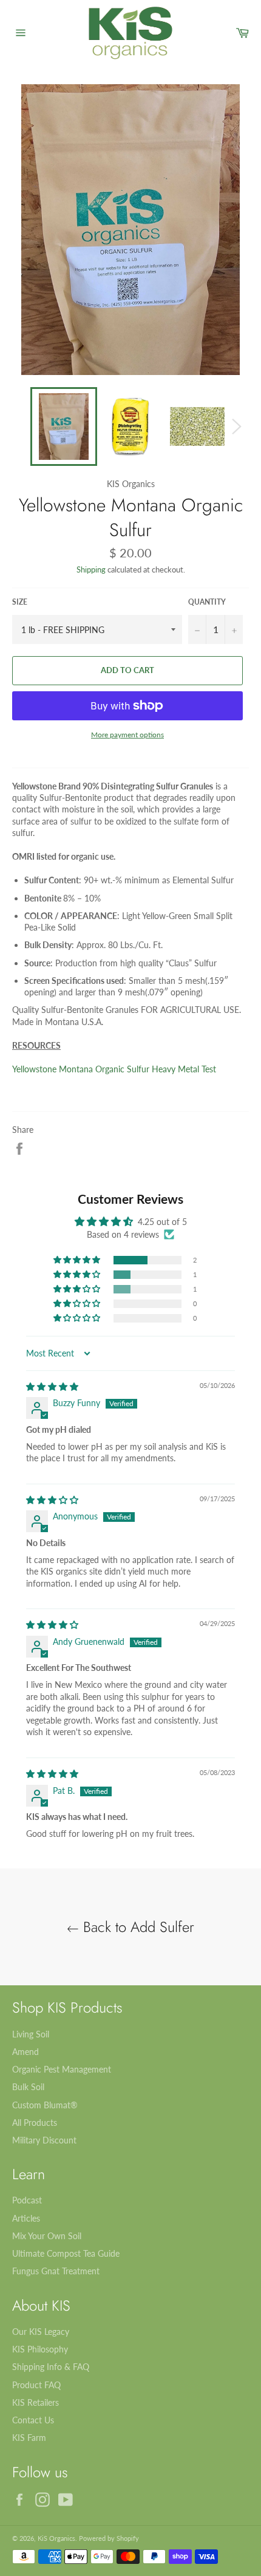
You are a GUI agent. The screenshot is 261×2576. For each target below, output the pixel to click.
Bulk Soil (28, 2087)
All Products (35, 2123)
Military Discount (44, 2140)
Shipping (91, 569)
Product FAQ (36, 2385)
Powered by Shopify (109, 2538)
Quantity (207, 602)
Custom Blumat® (45, 2105)
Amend (25, 2052)
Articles (26, 2218)
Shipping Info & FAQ (51, 2367)
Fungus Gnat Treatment (56, 2271)
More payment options (127, 735)
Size (20, 602)
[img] (52, 1386)
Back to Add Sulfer (137, 1927)
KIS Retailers (36, 2402)
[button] (78, 1260)
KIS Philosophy (40, 2349)
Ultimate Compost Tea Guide (66, 2253)
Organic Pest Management (62, 2069)
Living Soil (31, 2034)
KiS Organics (56, 2538)
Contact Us (33, 2420)
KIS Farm (29, 2438)
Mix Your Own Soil (47, 2236)
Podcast (27, 2200)
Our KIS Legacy (41, 2332)
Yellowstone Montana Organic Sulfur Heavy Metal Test (114, 1069)
